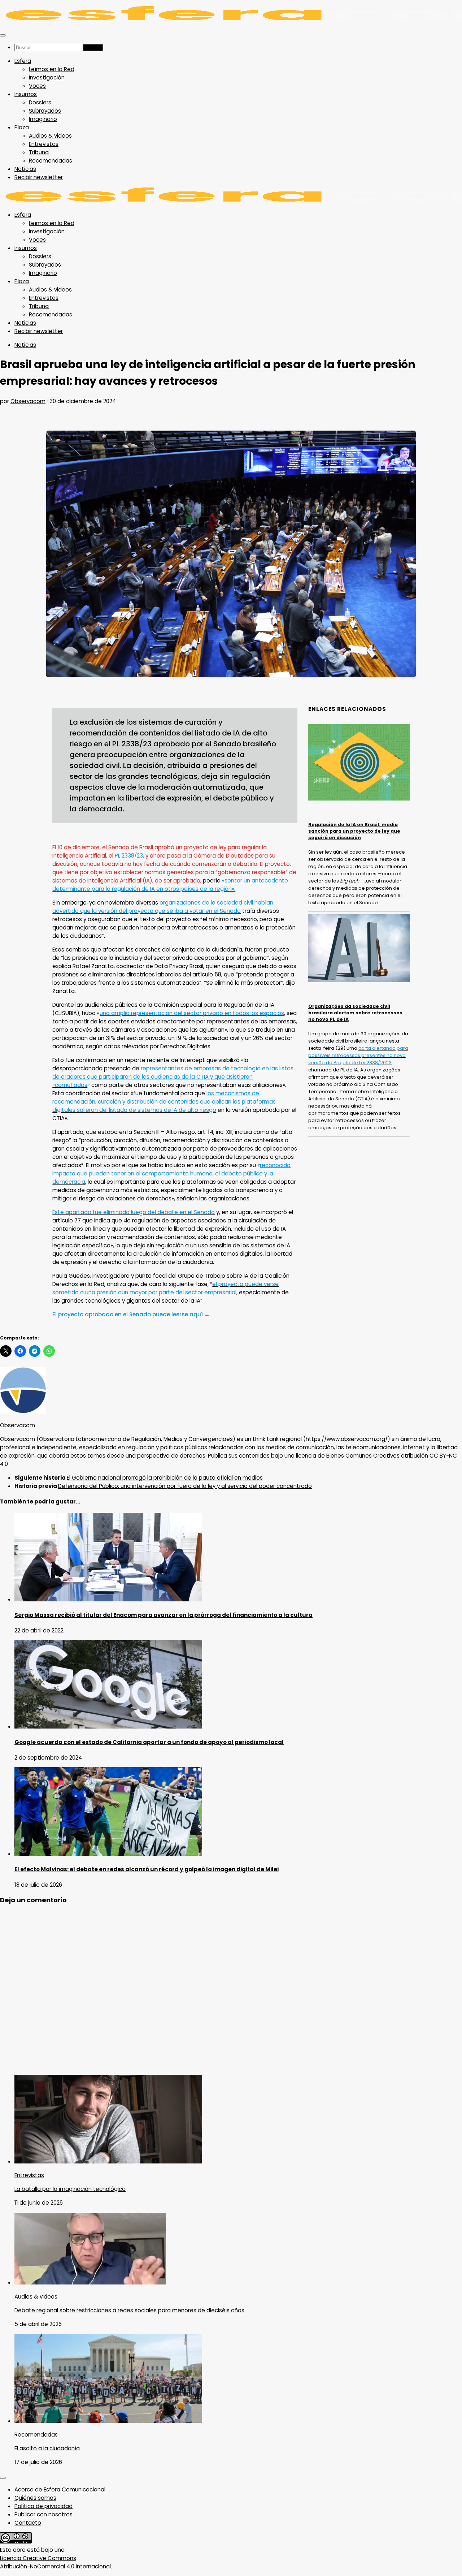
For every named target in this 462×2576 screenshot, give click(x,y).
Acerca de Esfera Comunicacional (60, 2489)
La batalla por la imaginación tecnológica (70, 2189)
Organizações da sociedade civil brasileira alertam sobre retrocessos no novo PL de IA (355, 1013)
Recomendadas (51, 161)
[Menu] (3, 35)
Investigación (47, 77)
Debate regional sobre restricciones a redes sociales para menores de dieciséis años (129, 2310)
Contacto (28, 2523)
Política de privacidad (43, 2506)
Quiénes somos (35, 2498)
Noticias (25, 169)
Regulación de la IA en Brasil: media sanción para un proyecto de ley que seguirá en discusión (354, 831)
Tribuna (39, 152)
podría (212, 881)
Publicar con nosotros (43, 2514)
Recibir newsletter (39, 177)
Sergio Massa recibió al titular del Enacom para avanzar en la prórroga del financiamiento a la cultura (164, 1615)
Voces (37, 86)
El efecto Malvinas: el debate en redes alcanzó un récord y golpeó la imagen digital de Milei (147, 1869)
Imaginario (43, 119)
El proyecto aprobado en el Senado (132, 1314)
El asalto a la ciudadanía (47, 2448)
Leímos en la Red (52, 69)
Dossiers (40, 102)
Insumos (26, 94)
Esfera (23, 61)
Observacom (28, 401)
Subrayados (45, 111)
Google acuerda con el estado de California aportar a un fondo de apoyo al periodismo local (149, 1742)
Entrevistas (44, 144)
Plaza (22, 127)
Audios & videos (50, 136)
